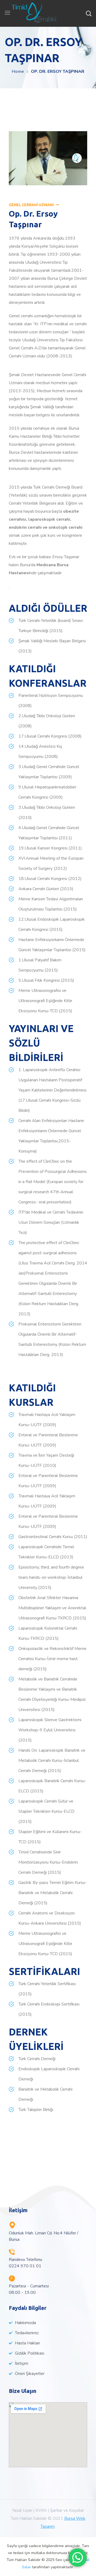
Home (18, 71)
